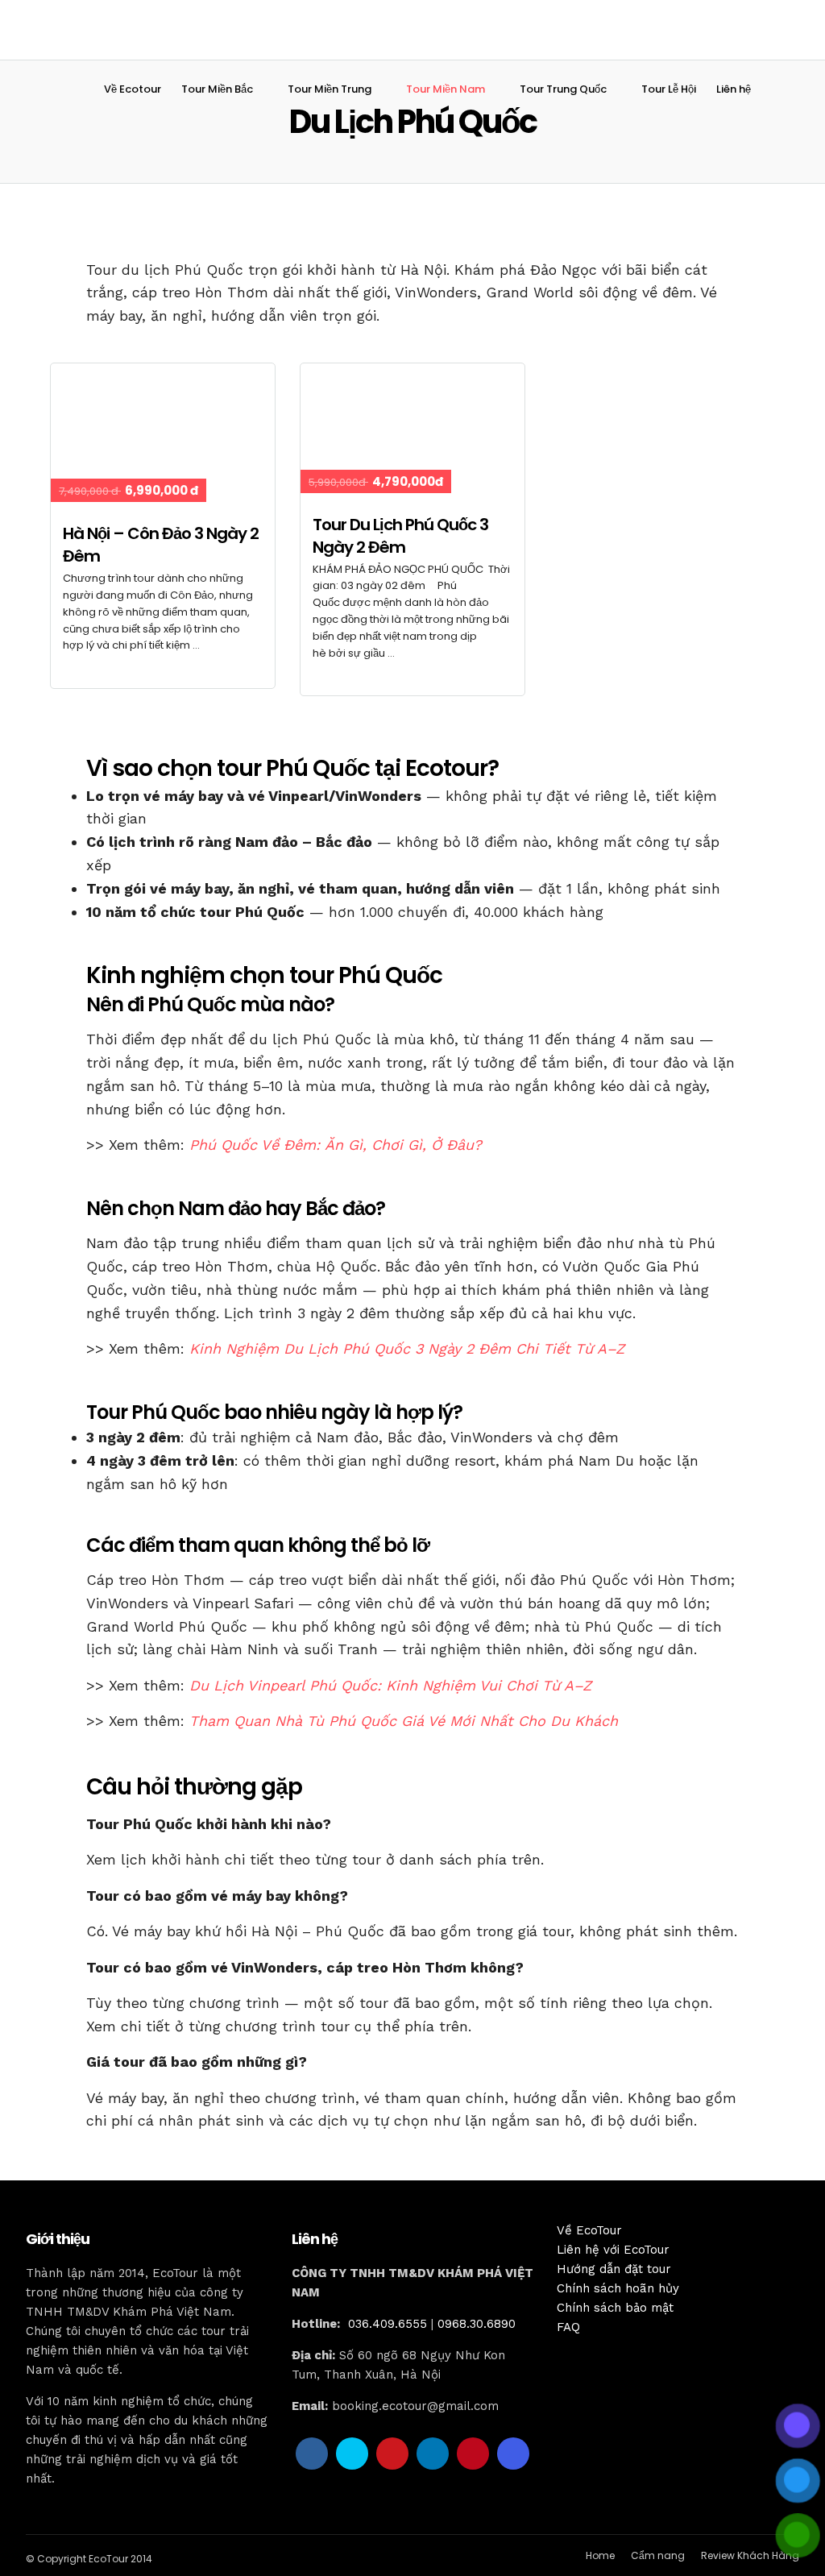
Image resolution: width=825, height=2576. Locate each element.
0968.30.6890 (477, 2324)
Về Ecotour (133, 89)
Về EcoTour (589, 2230)
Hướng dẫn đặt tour (614, 2269)
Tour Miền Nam (446, 89)
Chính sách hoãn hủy (618, 2288)
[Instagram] (513, 2454)
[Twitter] (352, 2454)
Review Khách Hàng (750, 2555)
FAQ (568, 2327)
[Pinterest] (473, 2454)
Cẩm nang (658, 2555)
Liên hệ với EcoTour (613, 2250)
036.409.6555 (388, 2324)
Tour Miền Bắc (217, 89)
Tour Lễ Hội (669, 89)
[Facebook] (312, 2454)
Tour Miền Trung (330, 89)
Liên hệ (734, 89)
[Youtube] (392, 2454)
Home (600, 2555)
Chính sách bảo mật (615, 2308)
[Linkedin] (433, 2454)
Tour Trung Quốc (563, 89)
